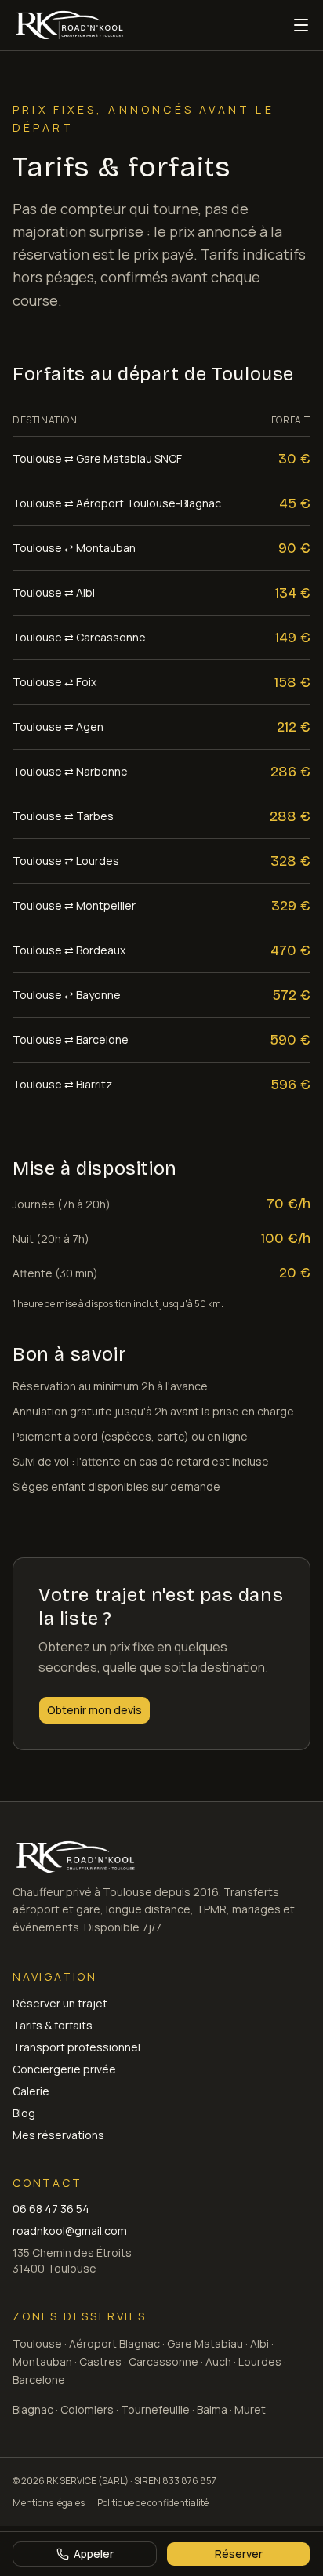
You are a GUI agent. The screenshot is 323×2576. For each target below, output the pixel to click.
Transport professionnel (76, 2047)
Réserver (239, 2554)
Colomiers (87, 2409)
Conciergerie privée (64, 2069)
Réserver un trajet (60, 2003)
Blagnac (33, 2409)
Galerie (31, 2091)
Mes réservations (58, 2135)
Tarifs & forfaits (53, 2025)
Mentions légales (49, 2503)
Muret (250, 2409)
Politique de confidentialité (153, 2503)
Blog (24, 2113)
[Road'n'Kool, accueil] (69, 25)
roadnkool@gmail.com (70, 2231)
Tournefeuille (155, 2409)
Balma (212, 2409)
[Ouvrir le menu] (301, 25)
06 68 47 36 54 (51, 2209)
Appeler (94, 2554)
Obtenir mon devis (94, 1710)
